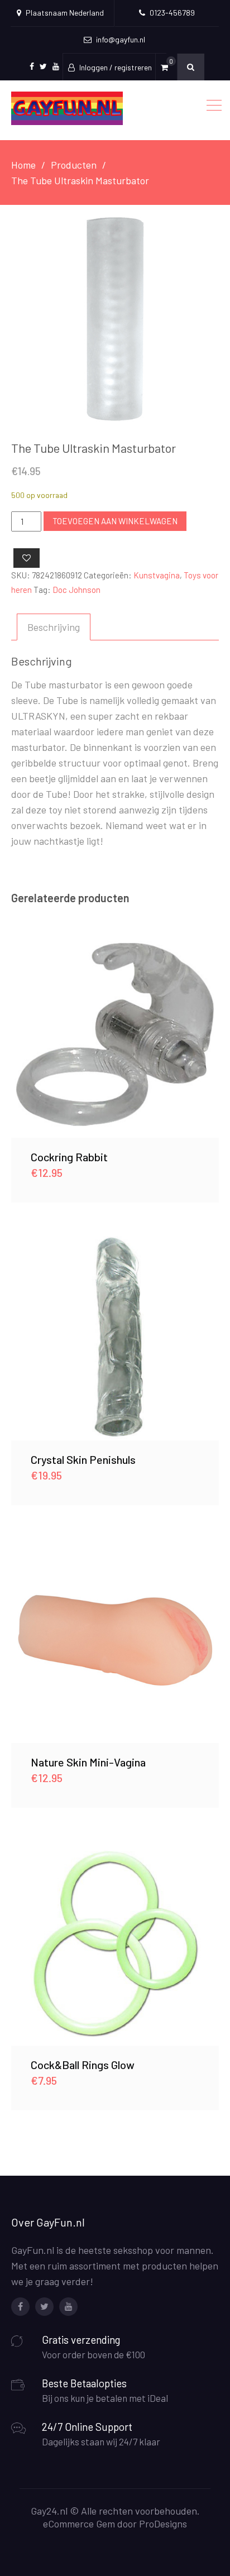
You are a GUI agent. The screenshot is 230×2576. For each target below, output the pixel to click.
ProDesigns (163, 2524)
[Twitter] (44, 2307)
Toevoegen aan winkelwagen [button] (115, 1034)
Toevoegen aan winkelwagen (115, 521)
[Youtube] (68, 2307)
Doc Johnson (76, 590)
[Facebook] (20, 2307)
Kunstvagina (157, 575)
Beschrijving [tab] (54, 627)
